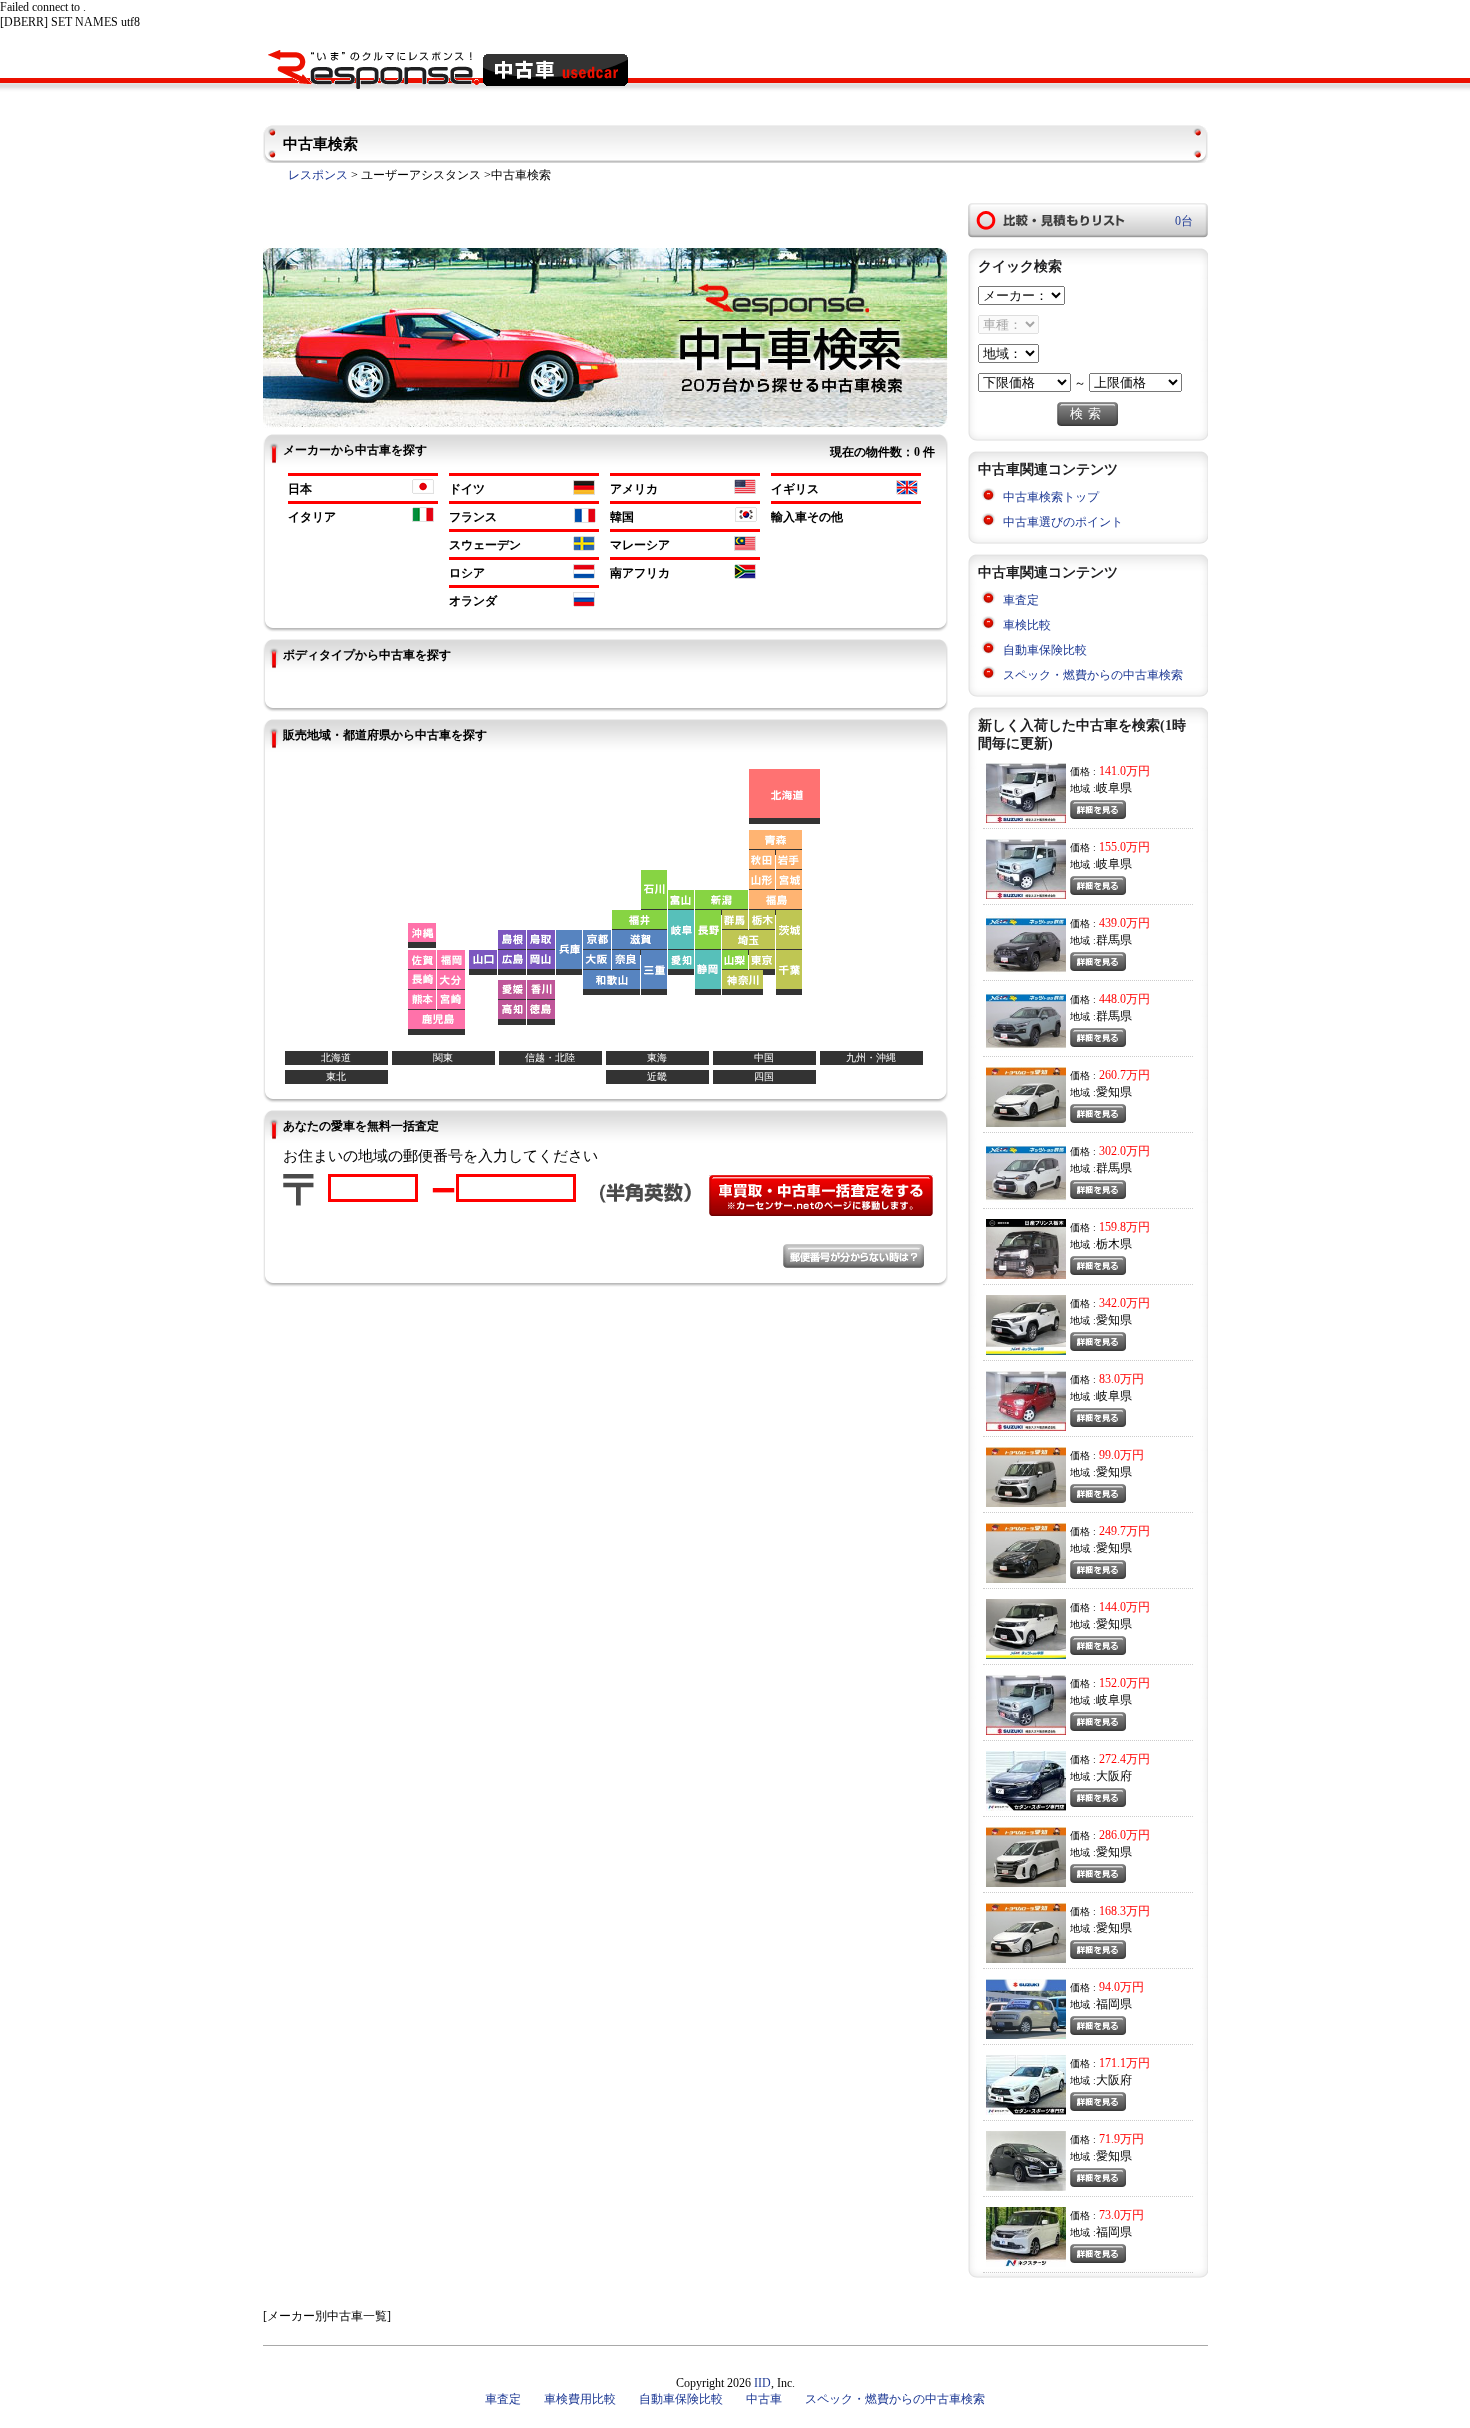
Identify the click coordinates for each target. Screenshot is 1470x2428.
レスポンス (318, 175)
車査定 (1021, 600)
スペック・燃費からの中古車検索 (1093, 675)
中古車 (764, 2399)
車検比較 (1027, 625)
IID (762, 2383)
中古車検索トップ (1051, 497)
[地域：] (1008, 354)
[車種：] (1008, 325)
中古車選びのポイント (1063, 522)
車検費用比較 (580, 2399)
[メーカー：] (1021, 296)
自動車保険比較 (1045, 650)
